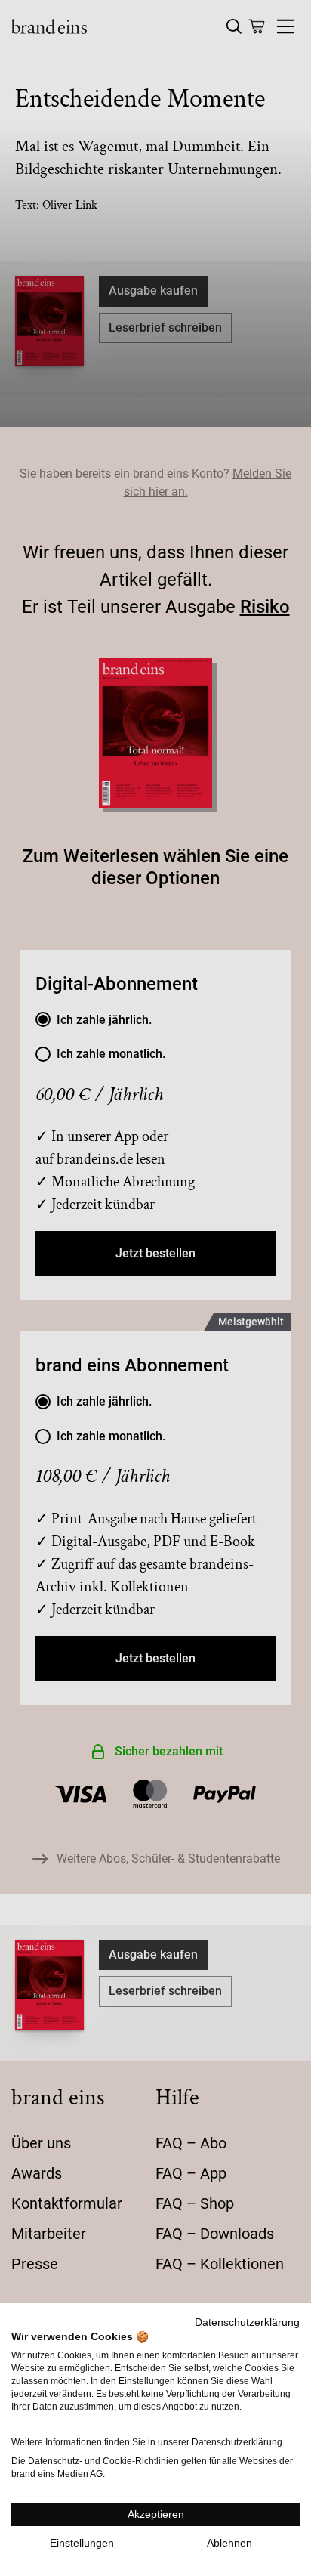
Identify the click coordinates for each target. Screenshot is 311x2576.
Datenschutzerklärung (247, 2322)
